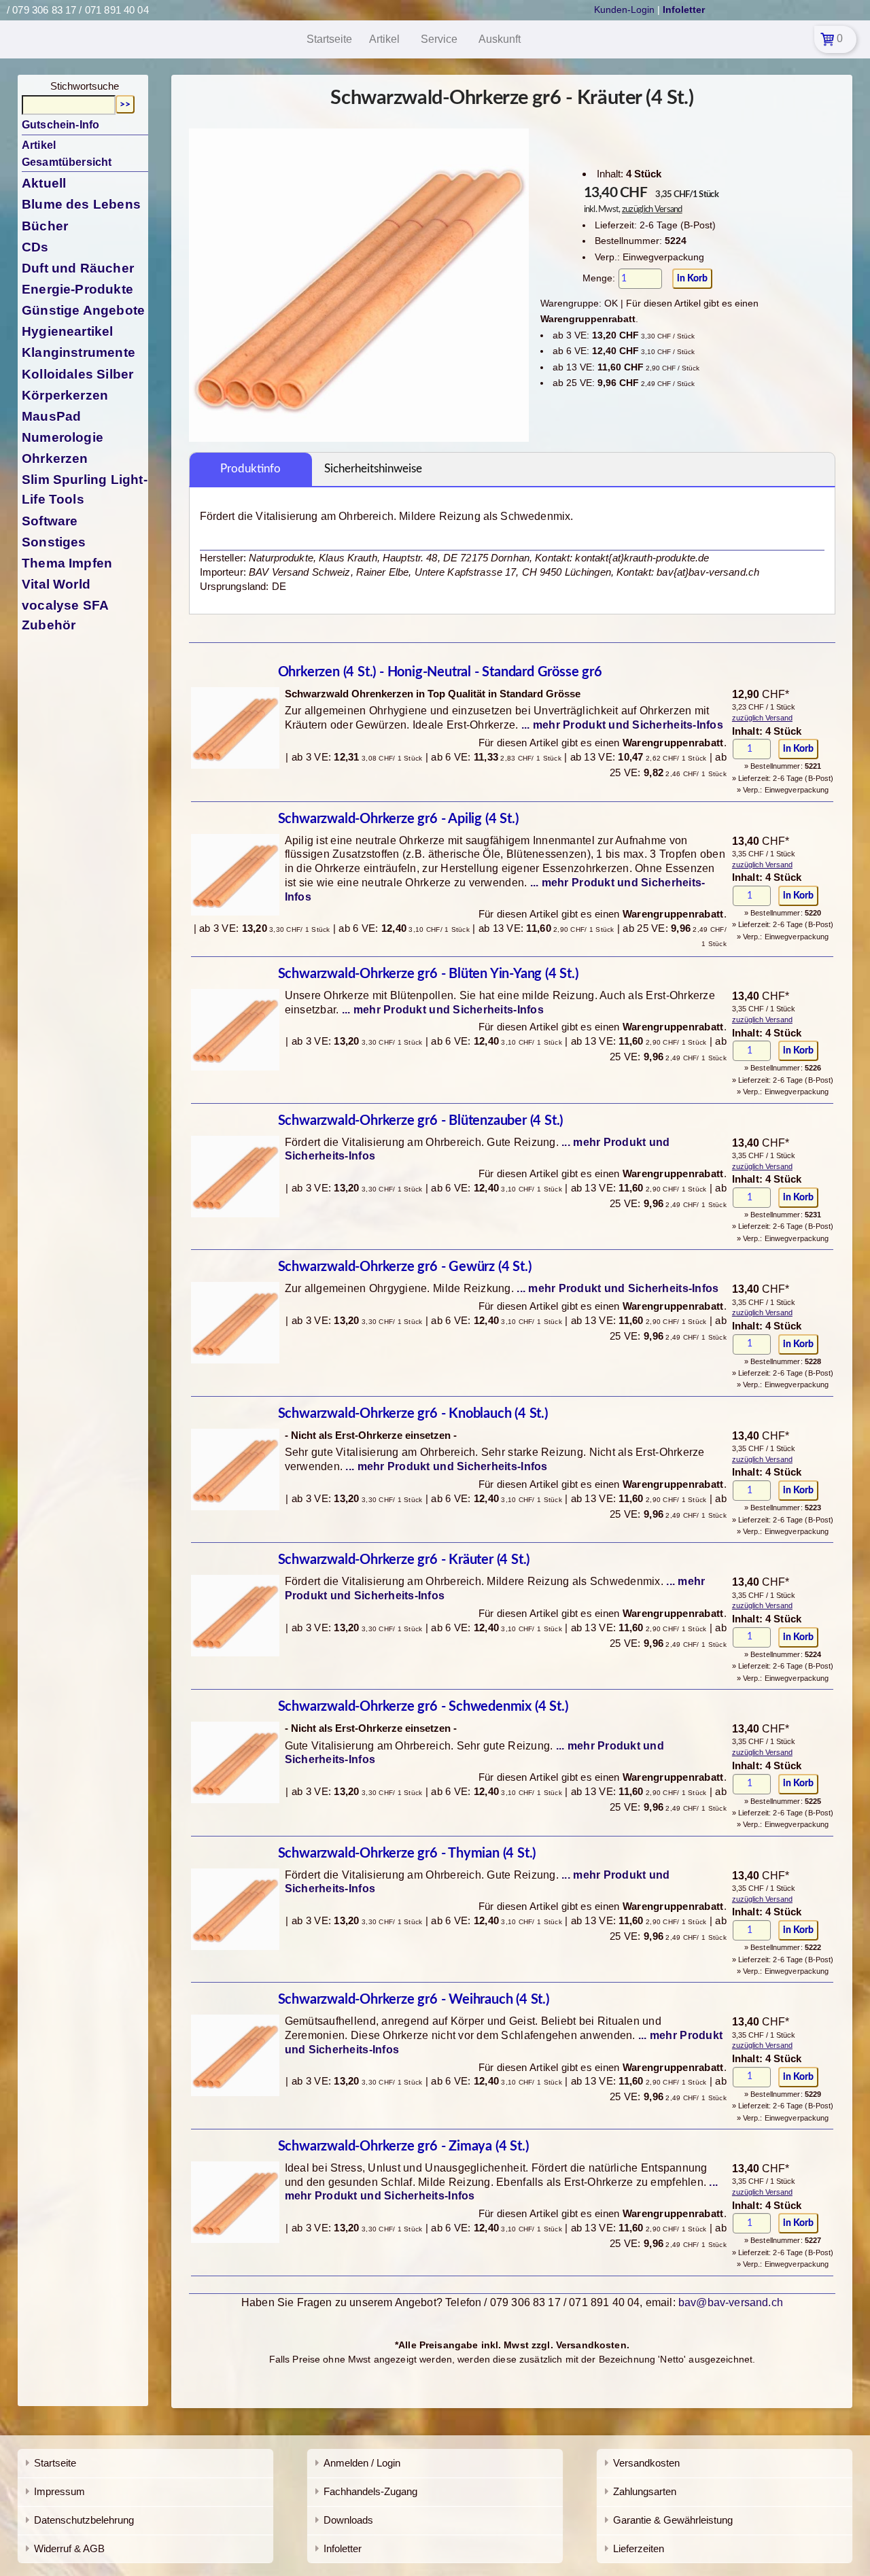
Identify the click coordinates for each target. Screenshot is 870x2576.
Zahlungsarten (645, 2491)
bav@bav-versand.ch (731, 2302)
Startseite (55, 2463)
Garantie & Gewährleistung (673, 2520)
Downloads (348, 2520)
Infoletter (343, 2548)
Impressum (59, 2491)
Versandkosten (646, 2463)
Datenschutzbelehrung (84, 2520)
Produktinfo (250, 469)
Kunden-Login (624, 10)
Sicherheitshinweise (373, 469)
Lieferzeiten (639, 2548)
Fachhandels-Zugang (370, 2491)
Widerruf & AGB (69, 2548)
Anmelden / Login (362, 2463)
